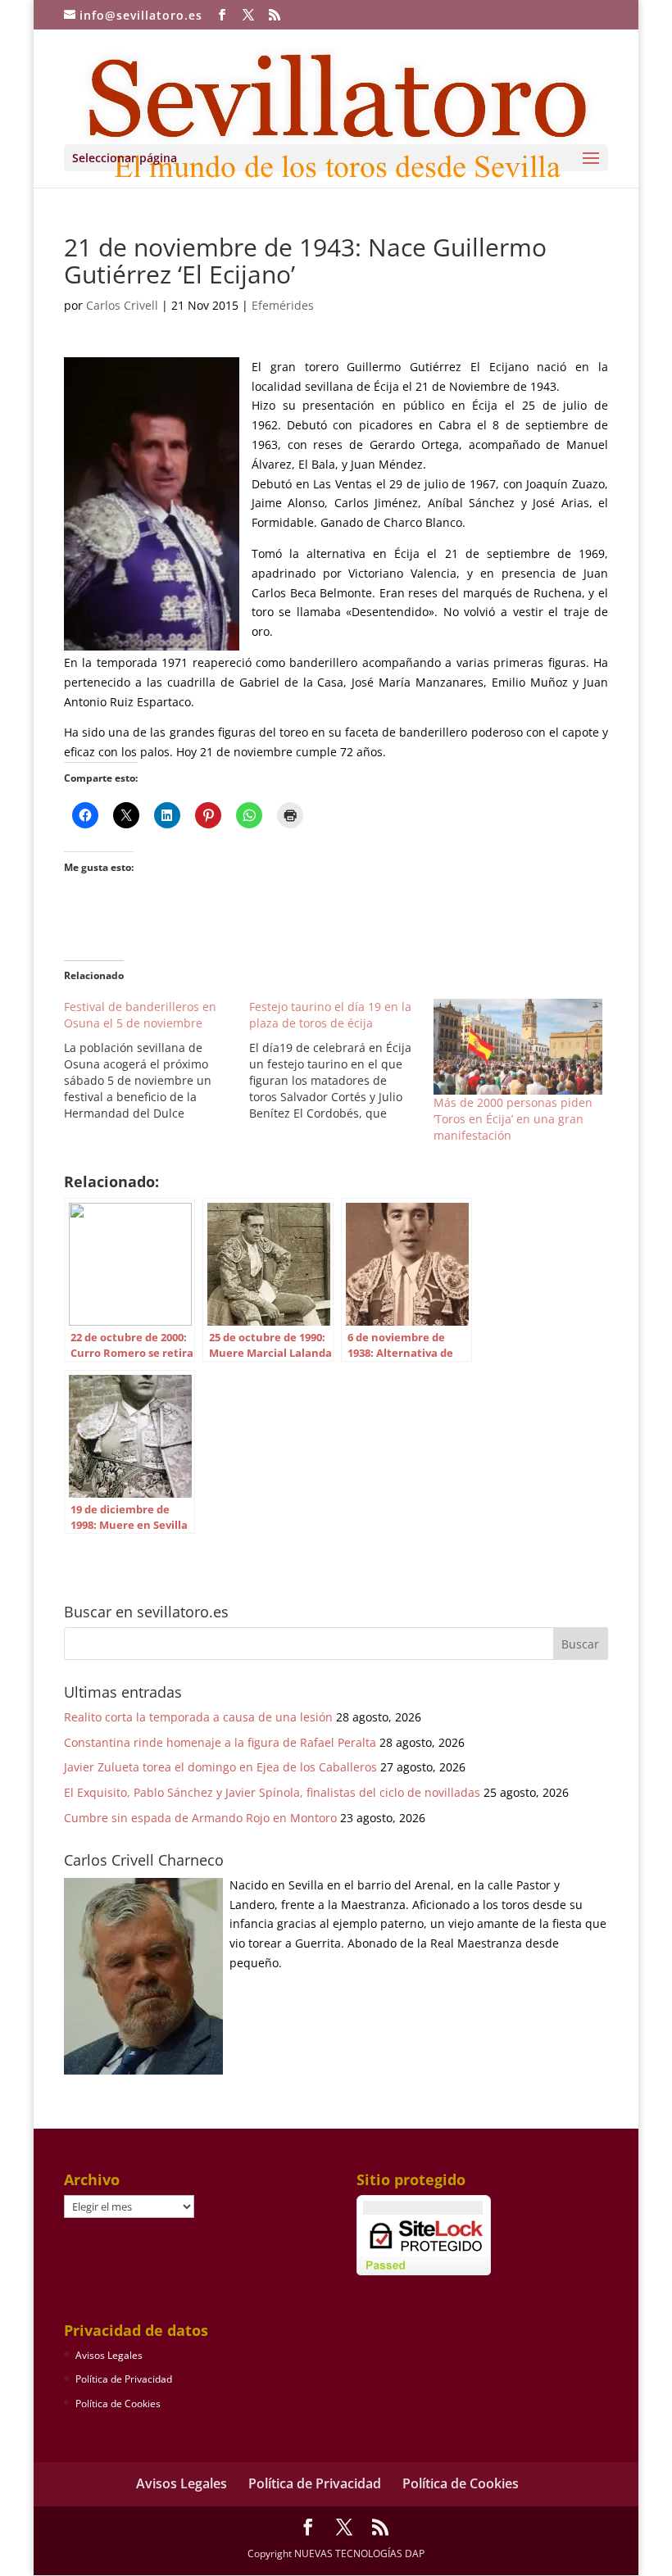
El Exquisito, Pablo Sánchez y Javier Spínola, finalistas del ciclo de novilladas (272, 1792)
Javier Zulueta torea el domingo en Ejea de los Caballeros (220, 1767)
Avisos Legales (109, 2355)
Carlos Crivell (122, 305)
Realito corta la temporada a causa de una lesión (198, 1717)
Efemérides (283, 305)
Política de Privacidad (124, 2379)
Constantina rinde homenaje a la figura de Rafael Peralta (220, 1742)
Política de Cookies (118, 2404)
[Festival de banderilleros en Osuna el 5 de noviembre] (157, 1060)
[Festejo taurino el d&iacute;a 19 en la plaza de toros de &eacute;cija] (342, 1060)
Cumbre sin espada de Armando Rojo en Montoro (200, 1818)
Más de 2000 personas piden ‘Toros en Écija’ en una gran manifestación (513, 1119)
